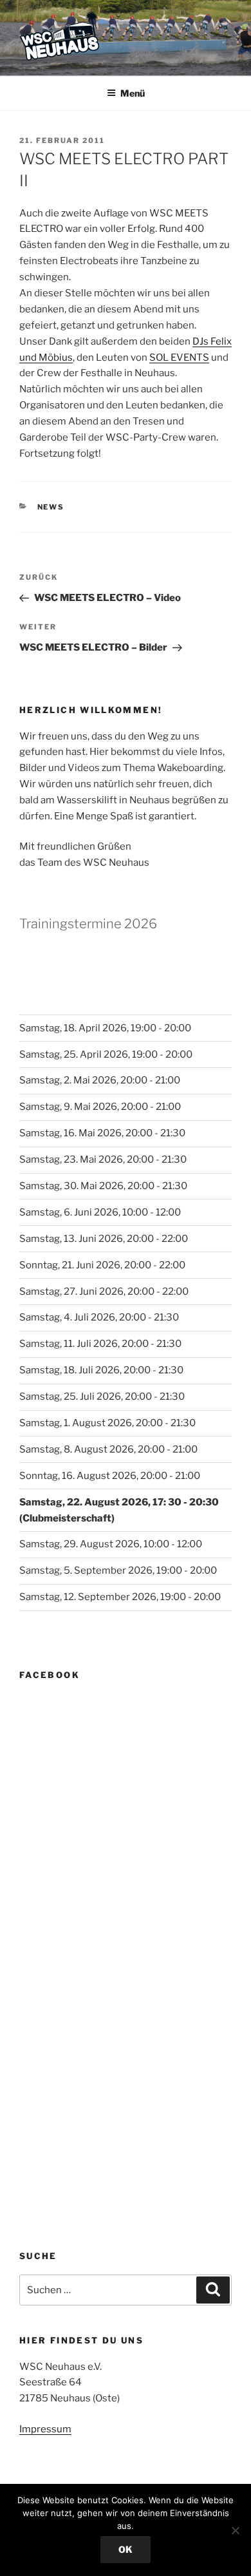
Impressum (45, 2429)
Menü (133, 93)
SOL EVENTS (179, 358)
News (51, 507)
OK (126, 2549)
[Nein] (235, 2530)
